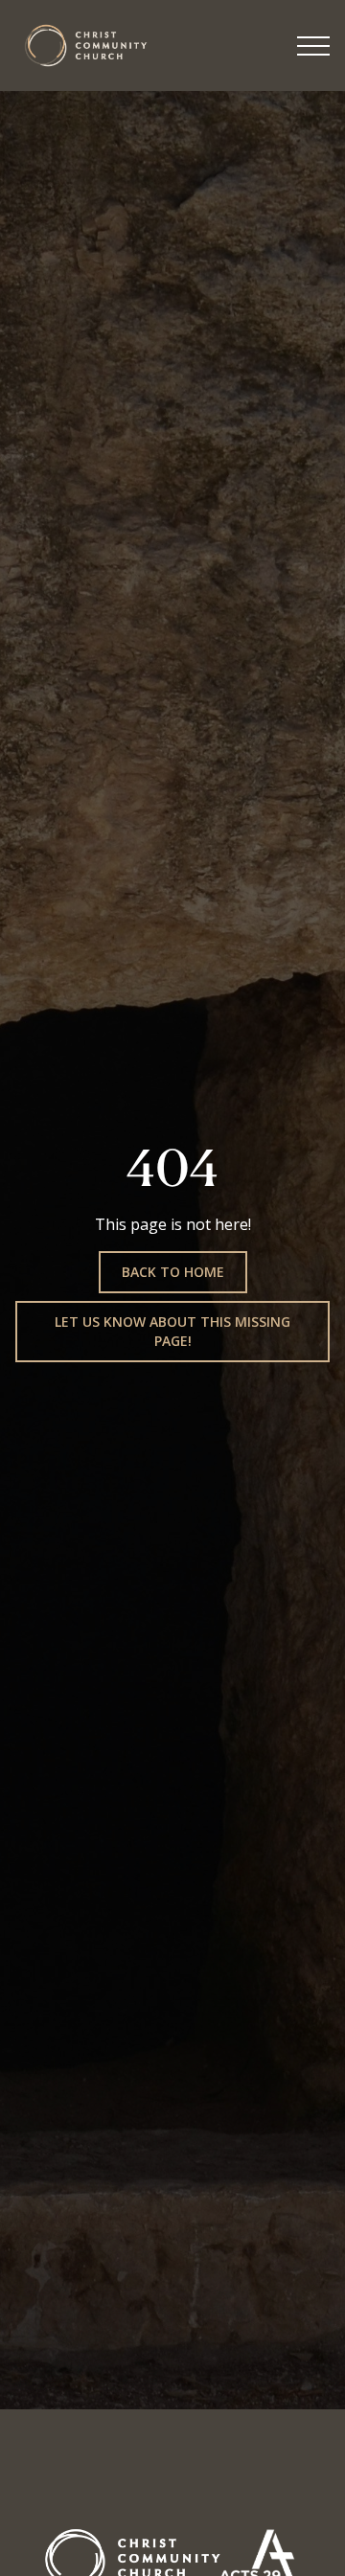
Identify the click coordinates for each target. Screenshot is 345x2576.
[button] (313, 46)
